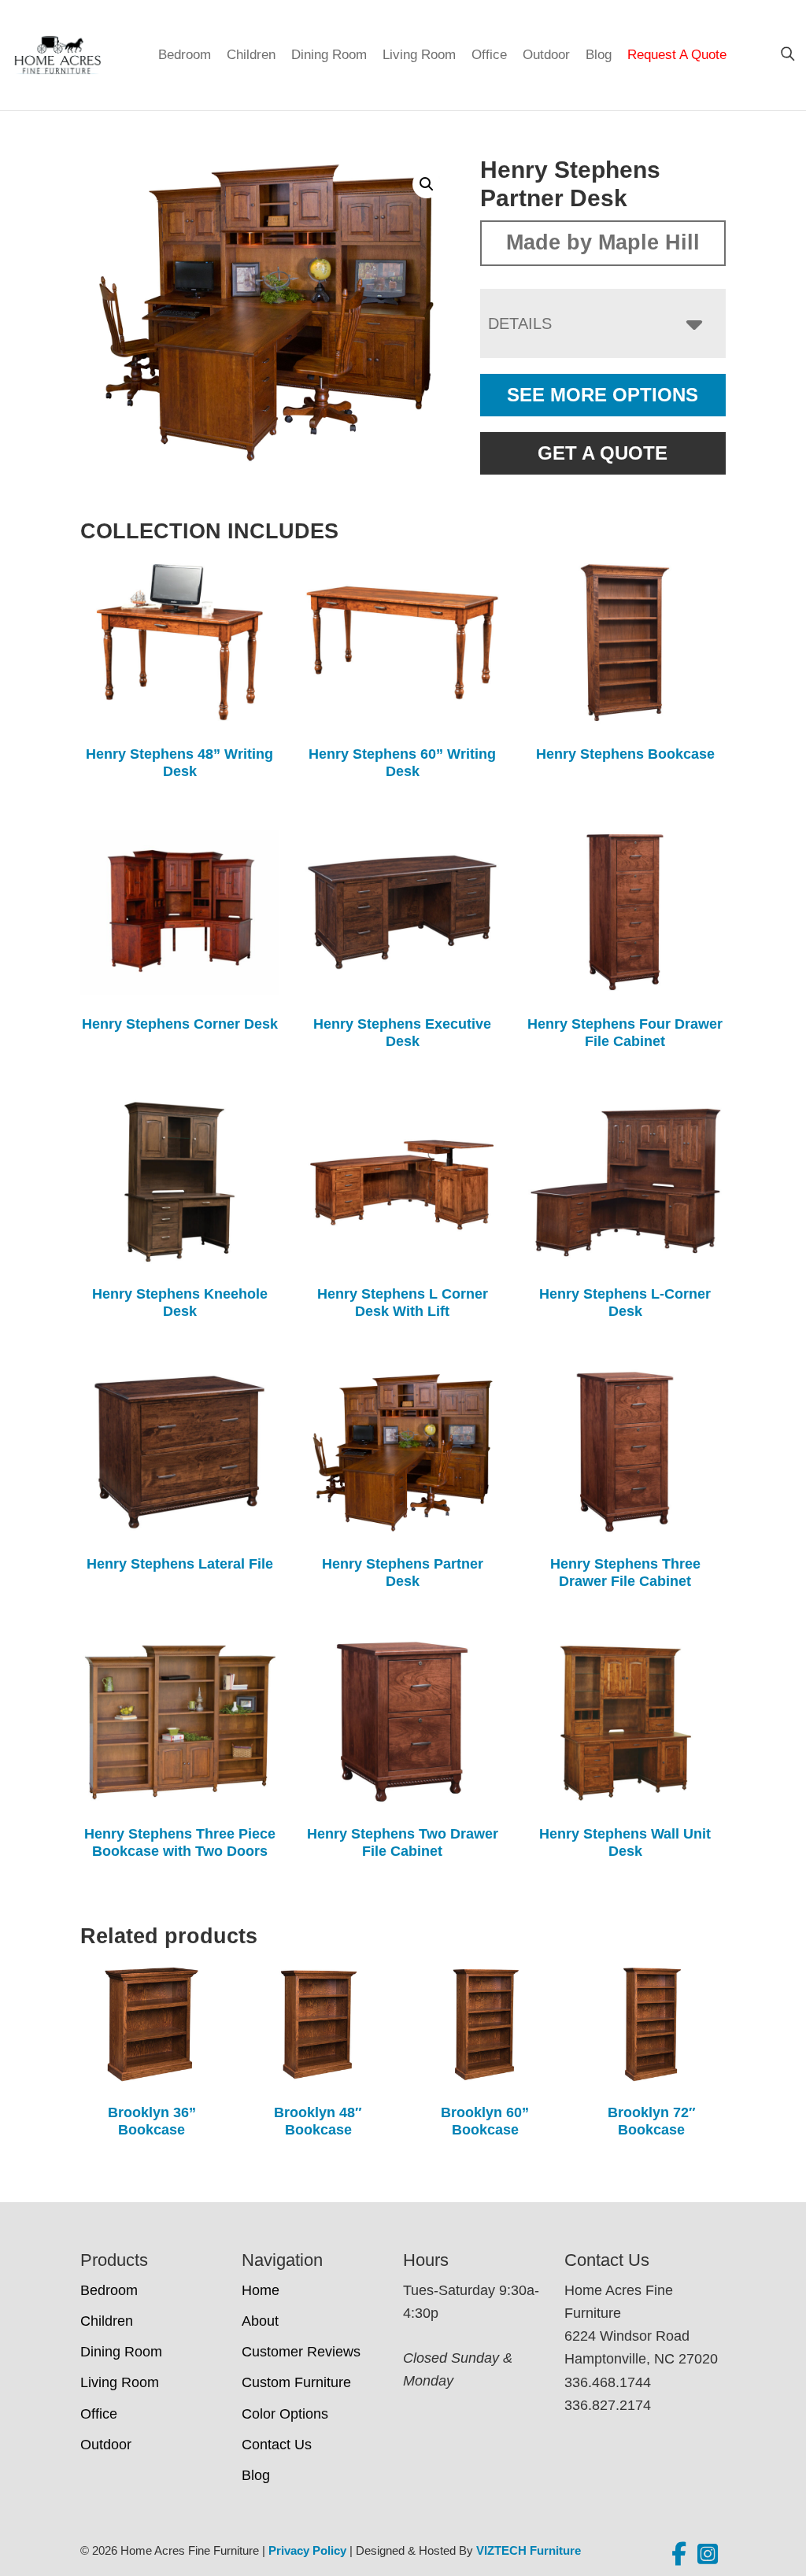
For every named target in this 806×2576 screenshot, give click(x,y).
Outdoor (546, 55)
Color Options (285, 2414)
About (260, 2321)
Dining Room (329, 55)
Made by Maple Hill (603, 242)
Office (489, 55)
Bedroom (185, 55)
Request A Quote (677, 55)
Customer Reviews (301, 2352)
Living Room (419, 55)
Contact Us (277, 2445)
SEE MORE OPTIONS (603, 395)
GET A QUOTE (603, 453)
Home (261, 2290)
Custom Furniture (296, 2382)
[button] (427, 184)
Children (251, 55)
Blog (599, 55)
